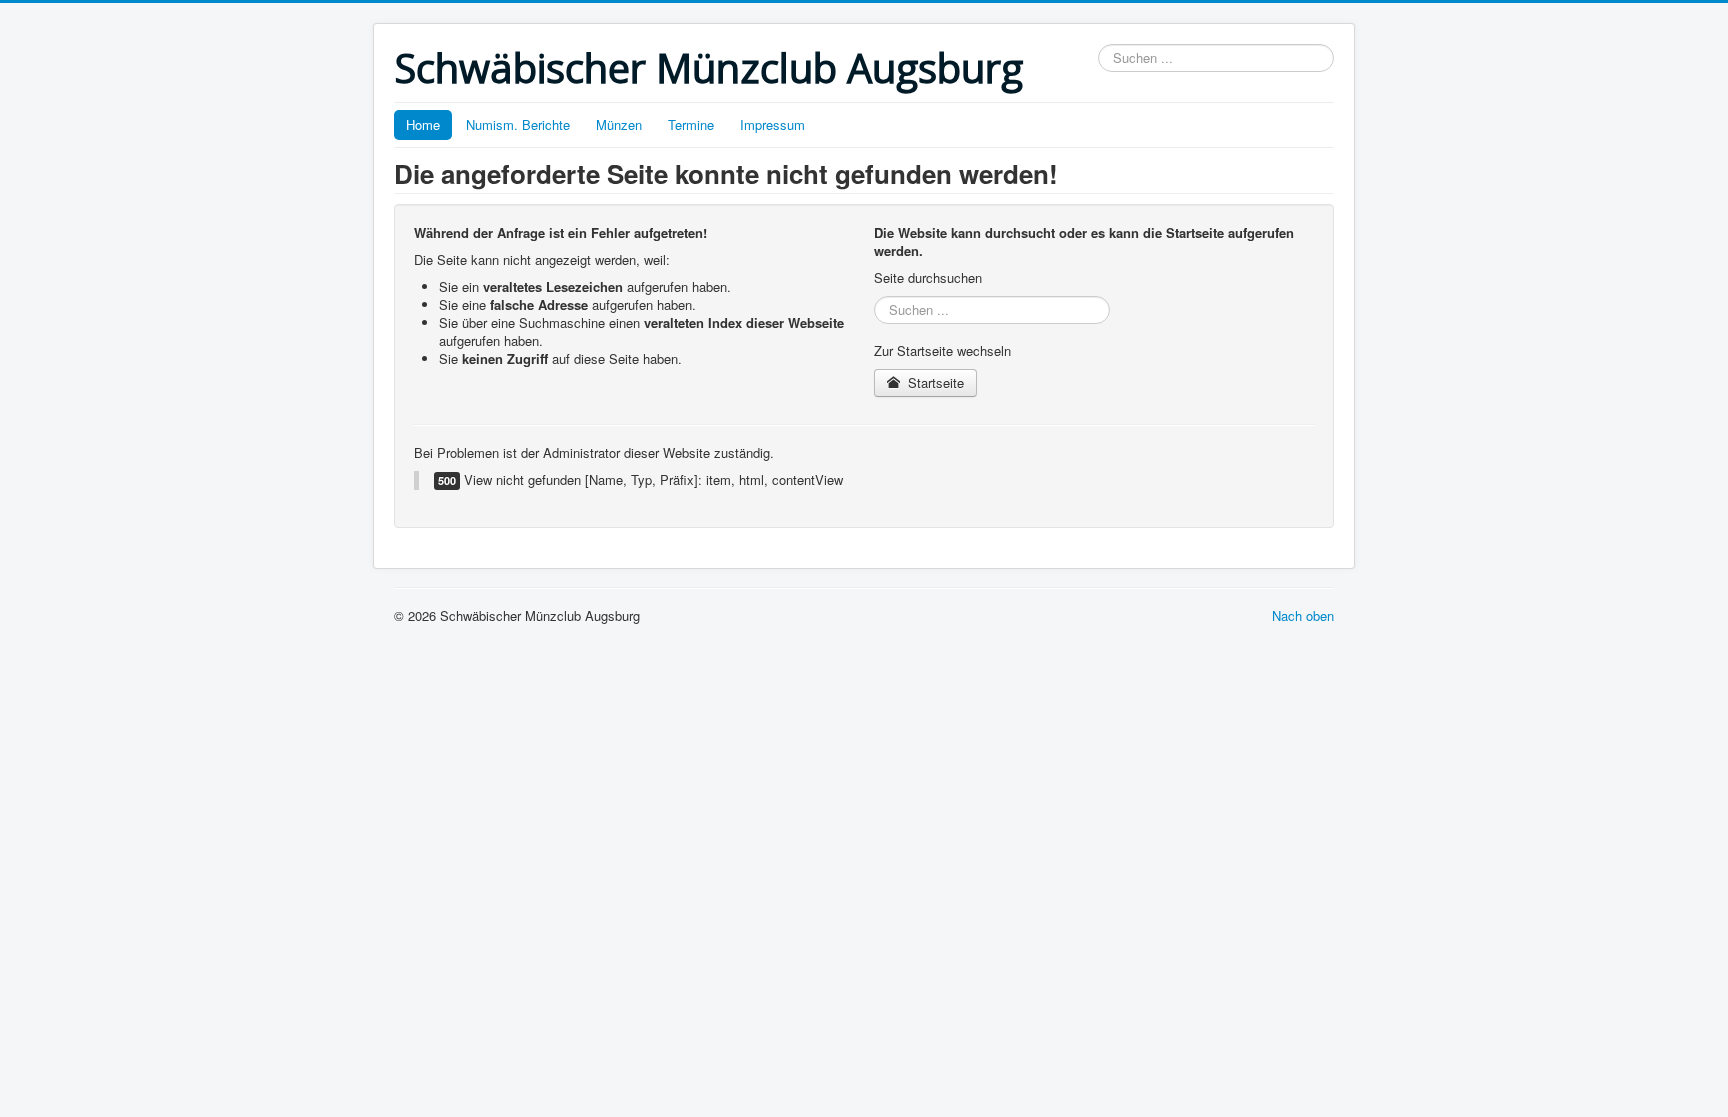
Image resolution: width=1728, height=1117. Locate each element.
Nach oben (1303, 615)
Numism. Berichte (518, 124)
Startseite (934, 382)
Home (423, 124)
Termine (691, 124)
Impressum (772, 124)
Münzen (619, 124)
